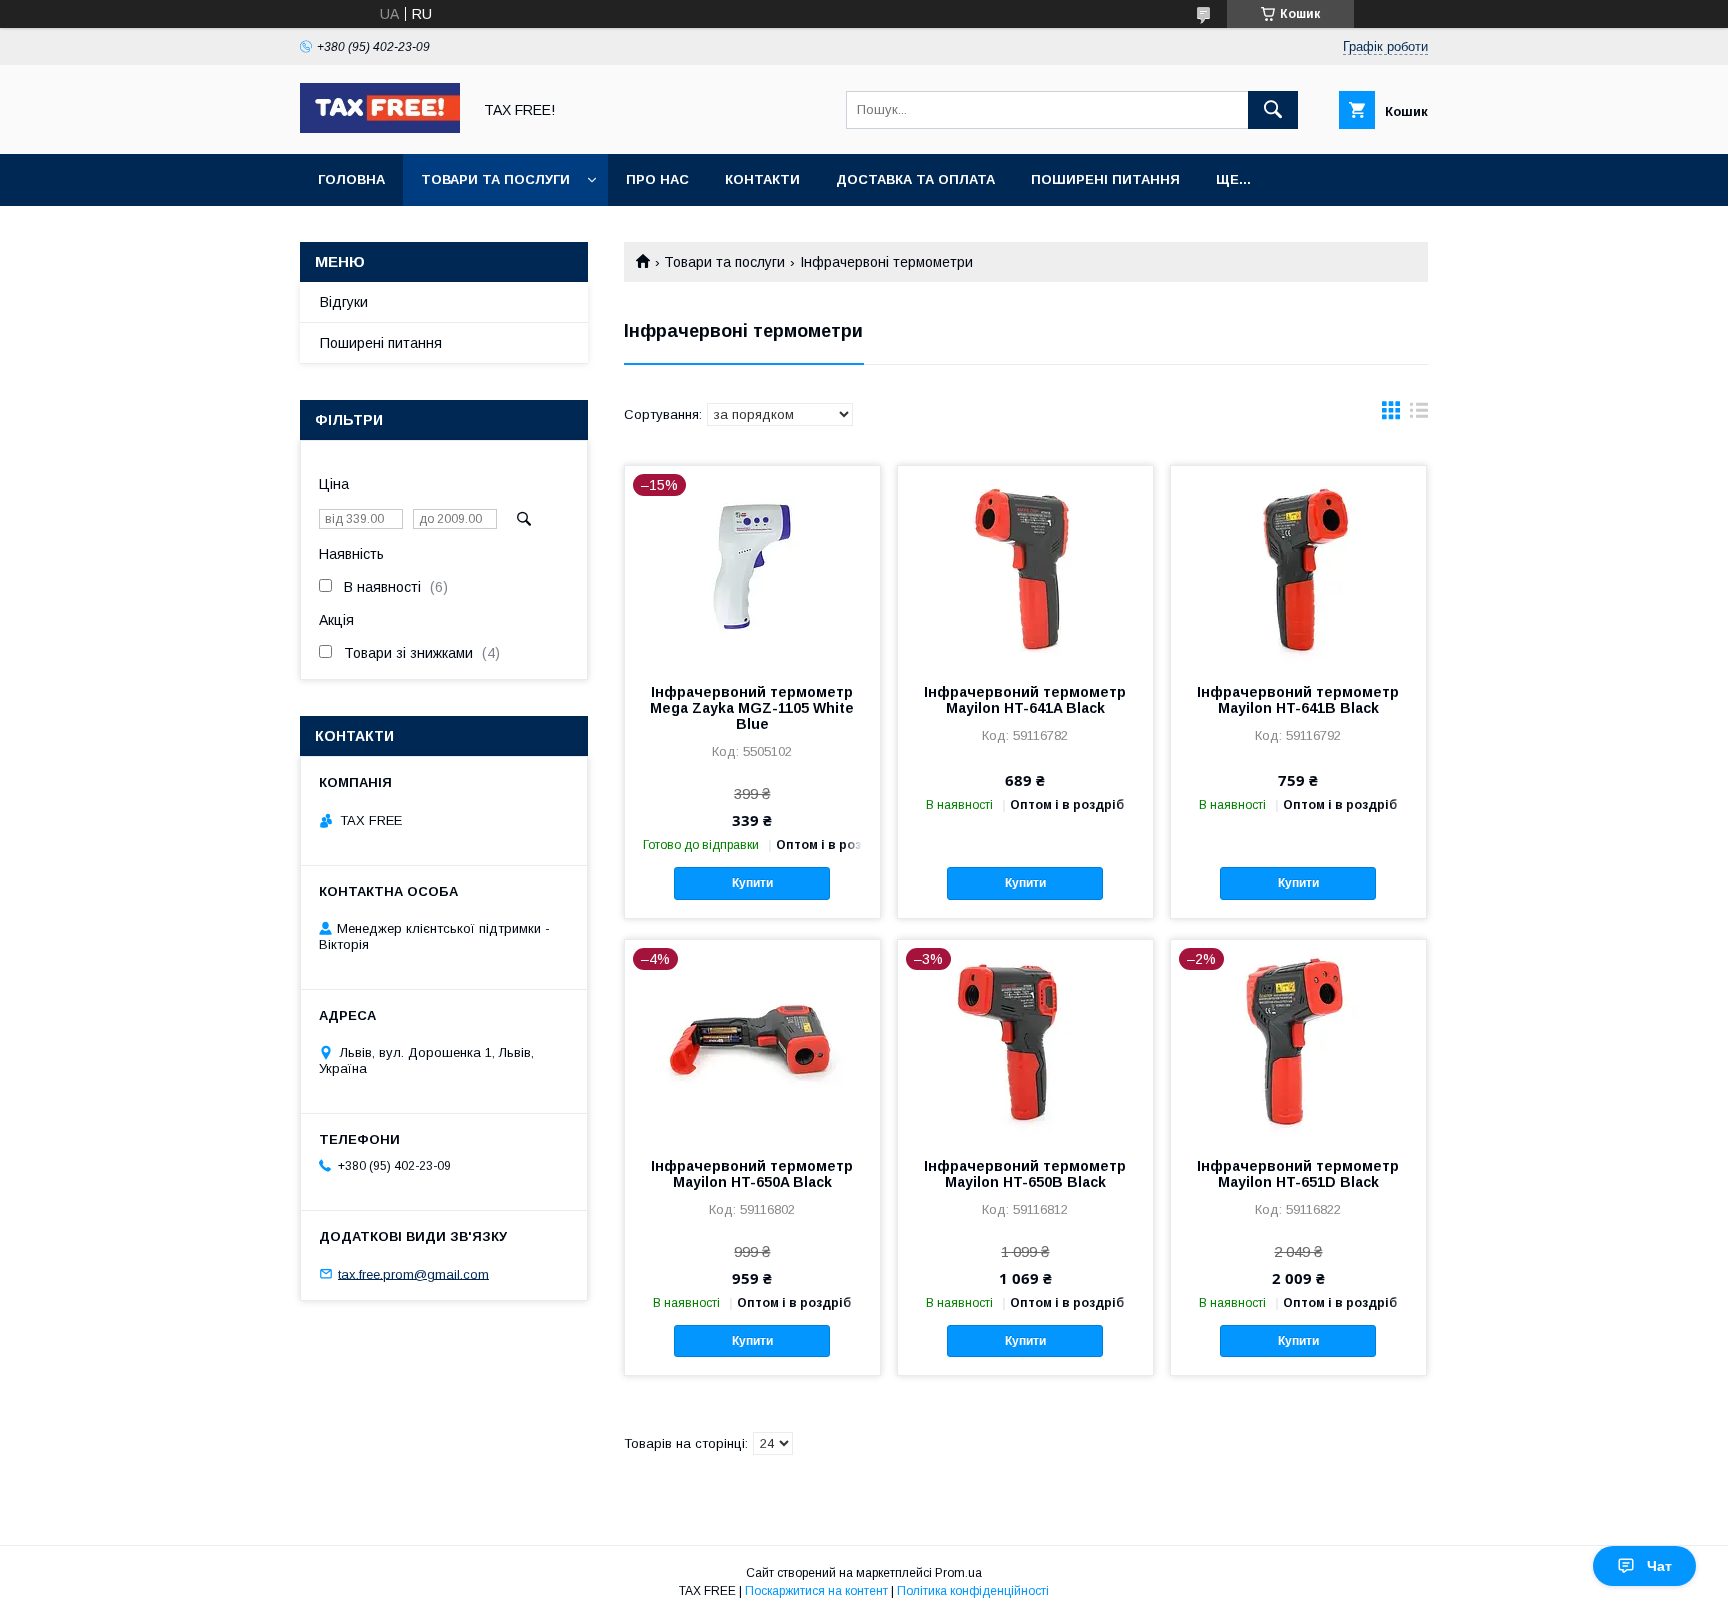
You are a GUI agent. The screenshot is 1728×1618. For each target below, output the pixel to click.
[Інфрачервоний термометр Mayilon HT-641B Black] (1298, 566)
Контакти (762, 179)
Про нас (657, 179)
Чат (1659, 1566)
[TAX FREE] (380, 128)
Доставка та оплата (915, 179)
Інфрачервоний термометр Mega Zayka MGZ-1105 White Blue (752, 708)
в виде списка (1419, 415)
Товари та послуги (495, 179)
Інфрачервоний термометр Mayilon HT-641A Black (1025, 700)
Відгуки (344, 302)
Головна (351, 179)
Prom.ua (958, 1573)
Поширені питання (1105, 179)
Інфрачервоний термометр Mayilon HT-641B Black (1298, 700)
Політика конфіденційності (973, 1591)
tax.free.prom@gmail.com (413, 1273)
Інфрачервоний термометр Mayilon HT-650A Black (752, 1174)
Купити (752, 883)
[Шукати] (1273, 110)
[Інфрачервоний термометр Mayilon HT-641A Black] (1025, 566)
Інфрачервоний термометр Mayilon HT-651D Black (1298, 1174)
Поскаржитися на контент (816, 1591)
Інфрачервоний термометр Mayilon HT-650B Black (1025, 1174)
